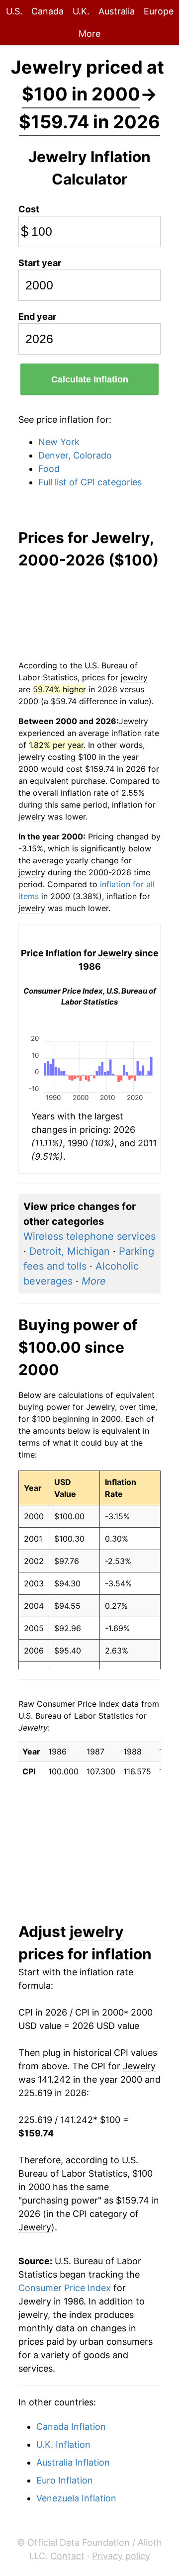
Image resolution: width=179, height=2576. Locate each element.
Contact (67, 2556)
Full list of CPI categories (90, 482)
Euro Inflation (65, 2480)
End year (37, 317)
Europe (159, 11)
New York (59, 442)
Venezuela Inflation (76, 2498)
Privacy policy (121, 2556)
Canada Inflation (71, 2427)
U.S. (14, 11)
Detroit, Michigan (70, 1251)
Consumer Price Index (65, 2288)
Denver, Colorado (75, 455)
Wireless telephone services (89, 1236)
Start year (40, 263)
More (89, 34)
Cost (29, 209)
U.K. (81, 11)
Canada (47, 11)
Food (49, 469)
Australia (117, 11)
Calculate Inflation (90, 379)
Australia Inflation (73, 2462)
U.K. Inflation (63, 2444)
